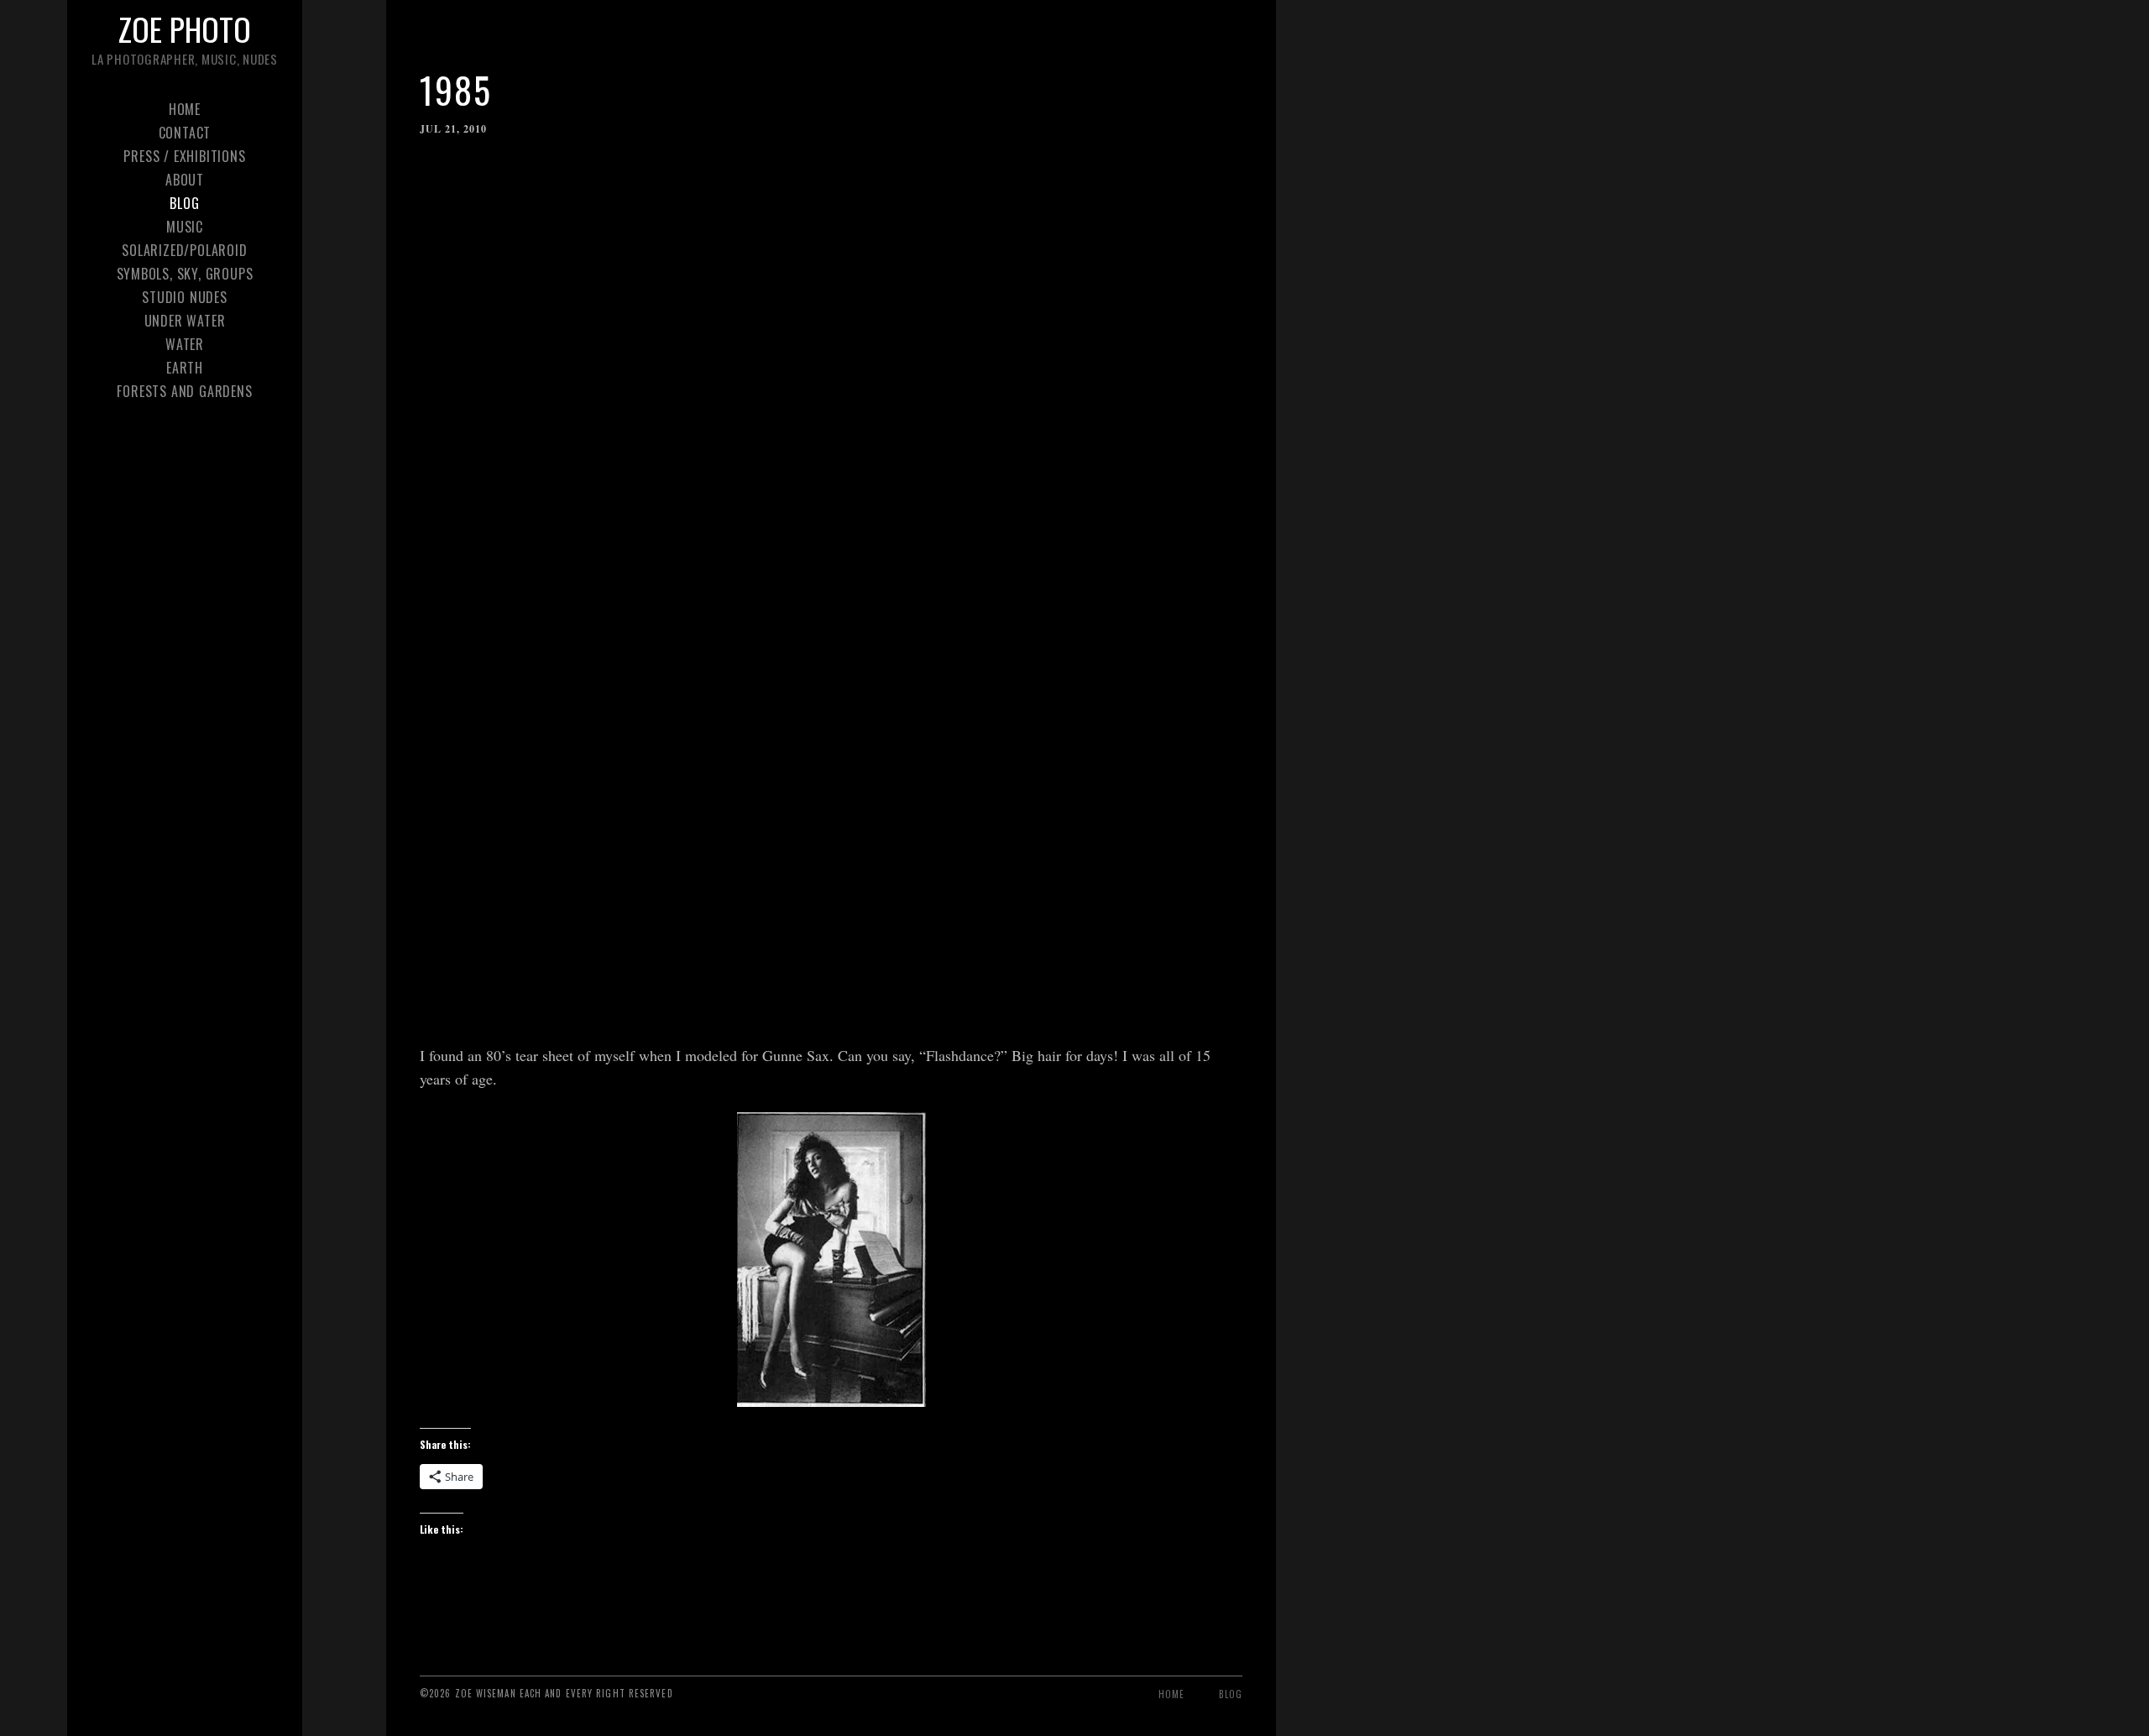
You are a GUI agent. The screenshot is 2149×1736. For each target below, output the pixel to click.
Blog (184, 203)
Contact (185, 133)
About (185, 180)
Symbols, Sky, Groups (185, 274)
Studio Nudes (185, 297)
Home (185, 109)
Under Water (185, 321)
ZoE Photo (185, 29)
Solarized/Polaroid (184, 250)
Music (185, 227)
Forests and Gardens (184, 391)
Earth (185, 368)
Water (185, 344)
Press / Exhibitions (184, 156)
